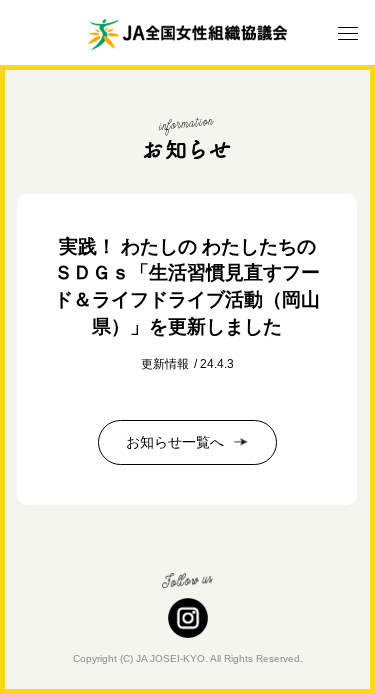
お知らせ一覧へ (175, 442)
